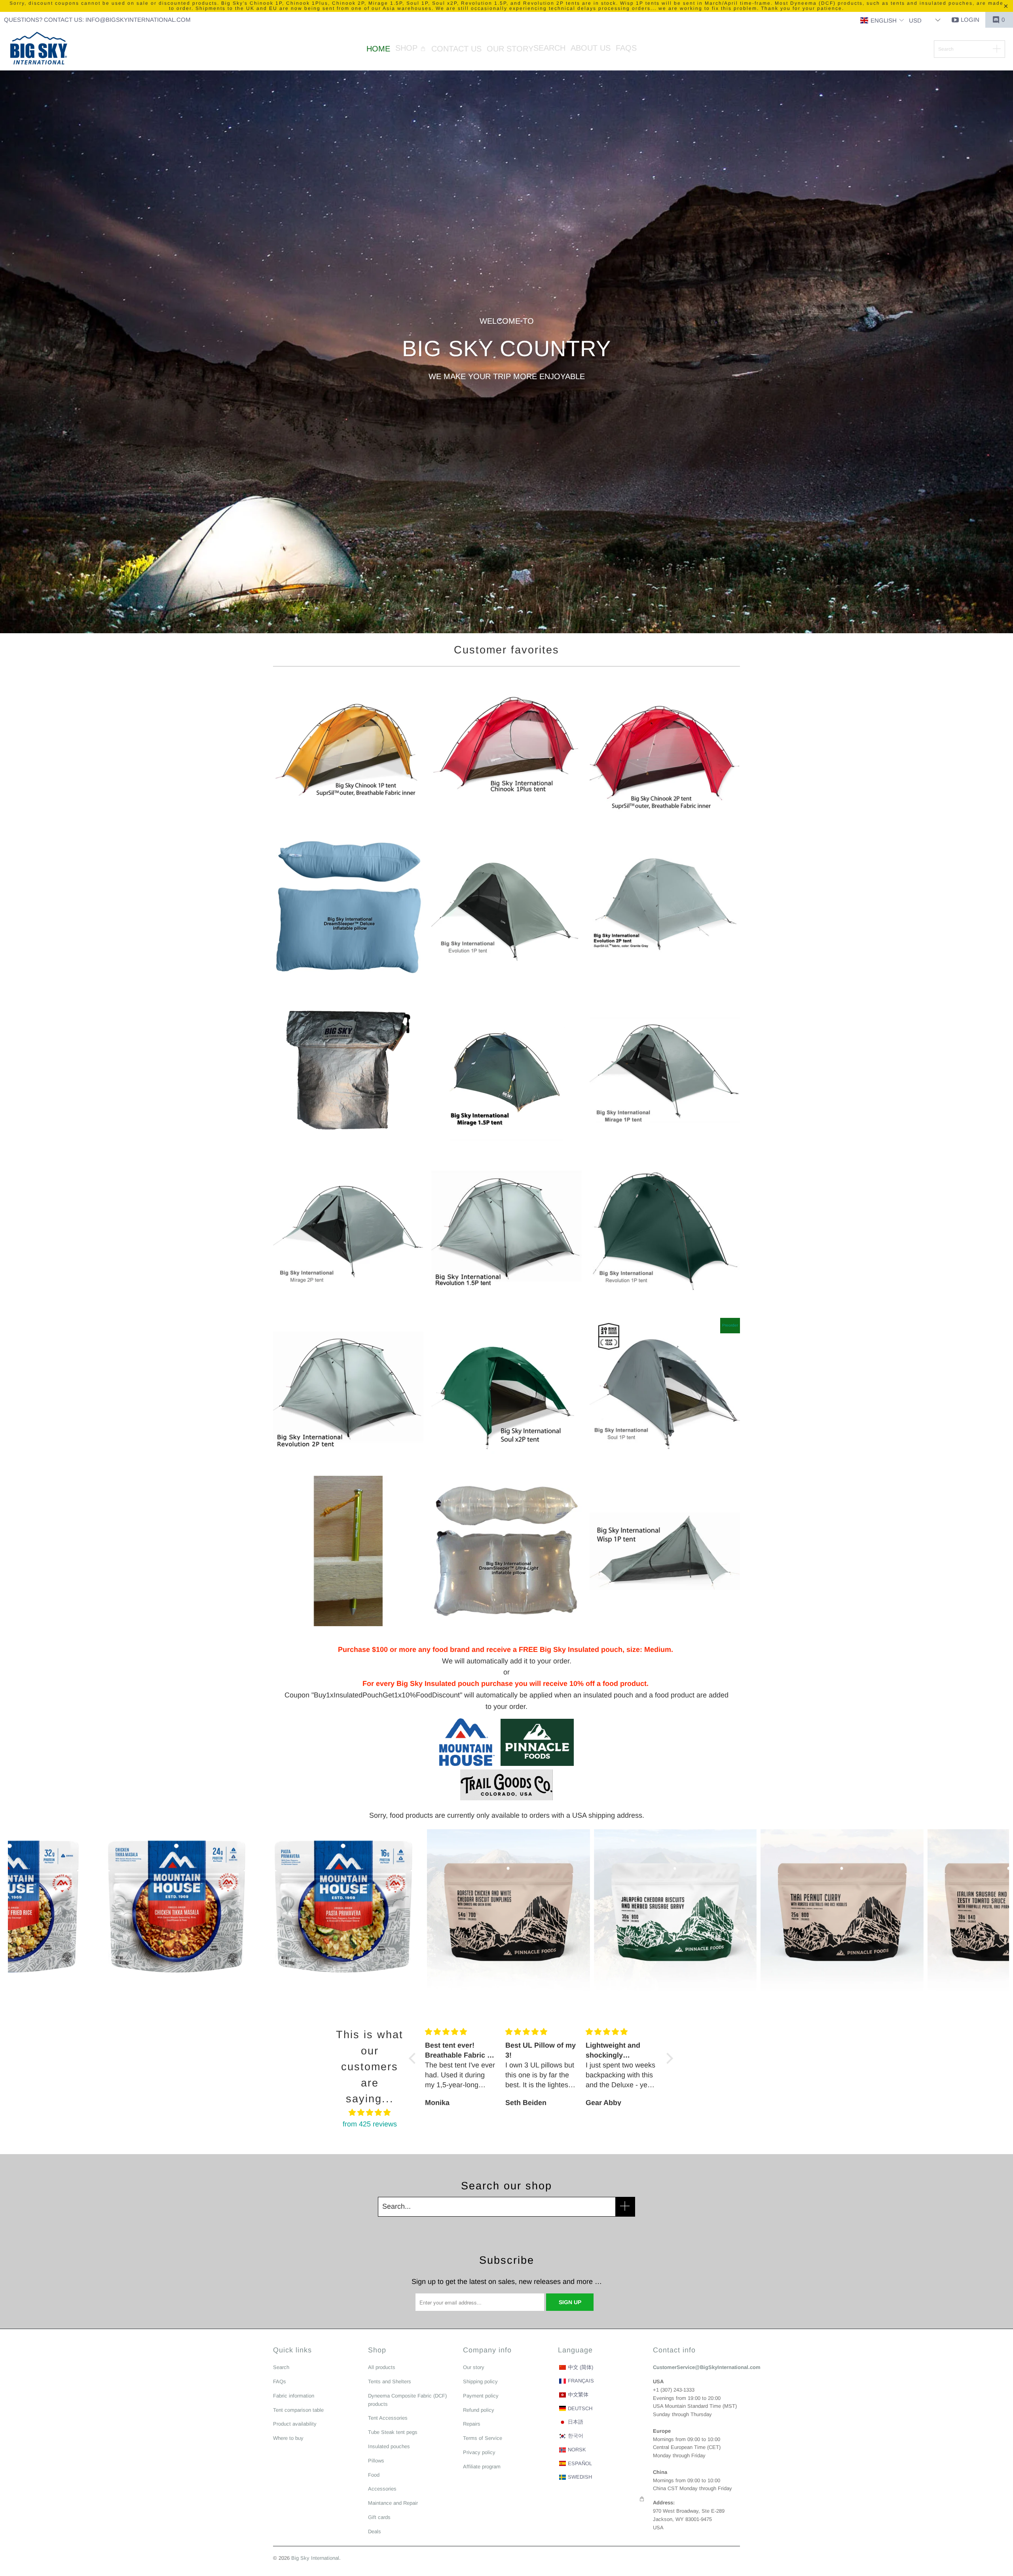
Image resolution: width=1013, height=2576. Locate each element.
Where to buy (288, 2438)
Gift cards (379, 2517)
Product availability (295, 2424)
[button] (882, 21)
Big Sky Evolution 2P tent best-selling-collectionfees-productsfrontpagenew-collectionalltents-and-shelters (665, 910)
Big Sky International (315, 2558)
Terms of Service (483, 2438)
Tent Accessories (388, 2418)
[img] (370, 2113)
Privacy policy (479, 2452)
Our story (474, 2367)
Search (281, 2367)
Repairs (472, 2424)
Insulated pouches (389, 2446)
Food (374, 2475)
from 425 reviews (370, 2124)
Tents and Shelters (390, 2381)
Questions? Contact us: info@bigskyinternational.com (97, 20)
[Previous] (33, 1911)
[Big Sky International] (39, 49)
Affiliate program (482, 2467)
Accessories (382, 2489)
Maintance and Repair (393, 2503)
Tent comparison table (298, 2410)
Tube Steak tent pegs (393, 2432)
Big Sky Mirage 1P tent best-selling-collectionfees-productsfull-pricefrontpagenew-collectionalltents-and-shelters (665, 1070)
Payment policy (481, 2396)
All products (382, 2367)
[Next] (985, 1911)
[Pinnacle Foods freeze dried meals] (534, 1764)
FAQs (280, 2381)
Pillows (376, 2461)
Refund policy (479, 2410)
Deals (375, 2531)
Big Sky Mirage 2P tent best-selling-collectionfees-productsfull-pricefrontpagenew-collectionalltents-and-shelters (348, 1230)
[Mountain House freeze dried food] (467, 1764)
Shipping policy (480, 2381)
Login (970, 20)
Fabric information (294, 2396)
